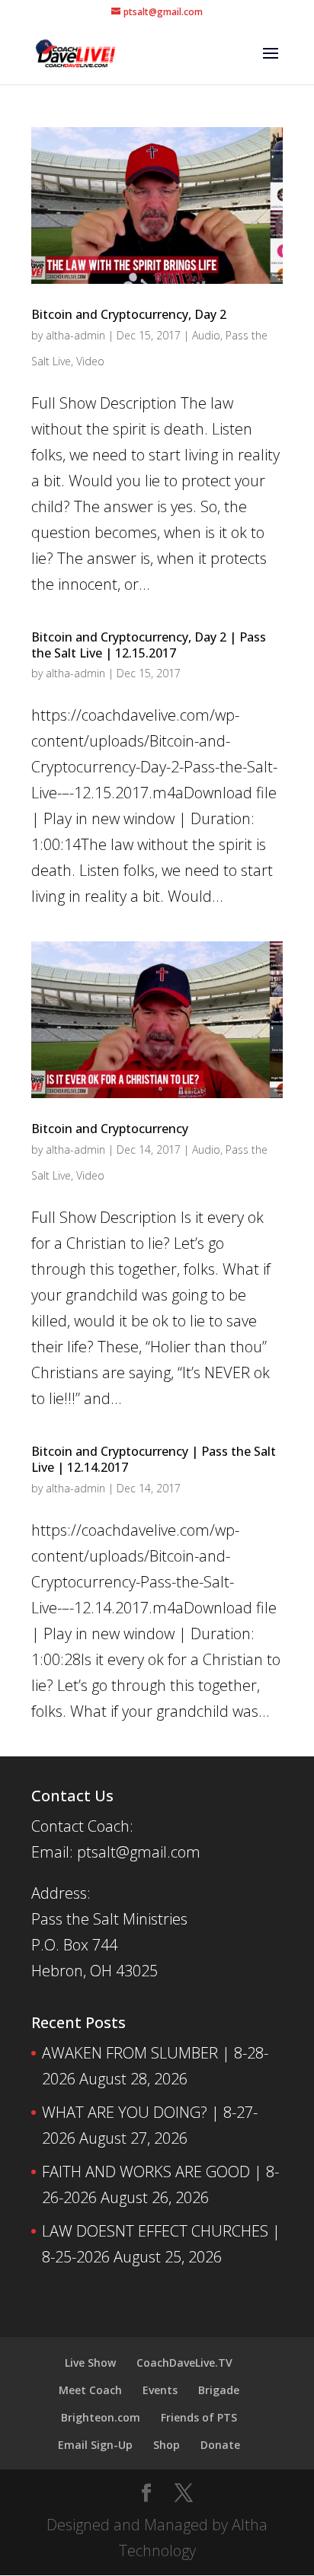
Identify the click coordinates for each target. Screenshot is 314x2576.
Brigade (219, 2390)
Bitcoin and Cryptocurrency (110, 1129)
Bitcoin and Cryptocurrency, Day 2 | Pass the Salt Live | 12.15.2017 (149, 645)
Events (160, 2390)
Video (90, 361)
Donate (220, 2445)
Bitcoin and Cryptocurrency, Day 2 (129, 314)
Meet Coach (90, 2390)
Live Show (90, 2363)
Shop (167, 2445)
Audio (206, 335)
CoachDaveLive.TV (184, 2363)
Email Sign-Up (95, 2445)
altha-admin (75, 335)
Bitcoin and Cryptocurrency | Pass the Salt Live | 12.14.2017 (154, 1459)
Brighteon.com (101, 2417)
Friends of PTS (199, 2417)
